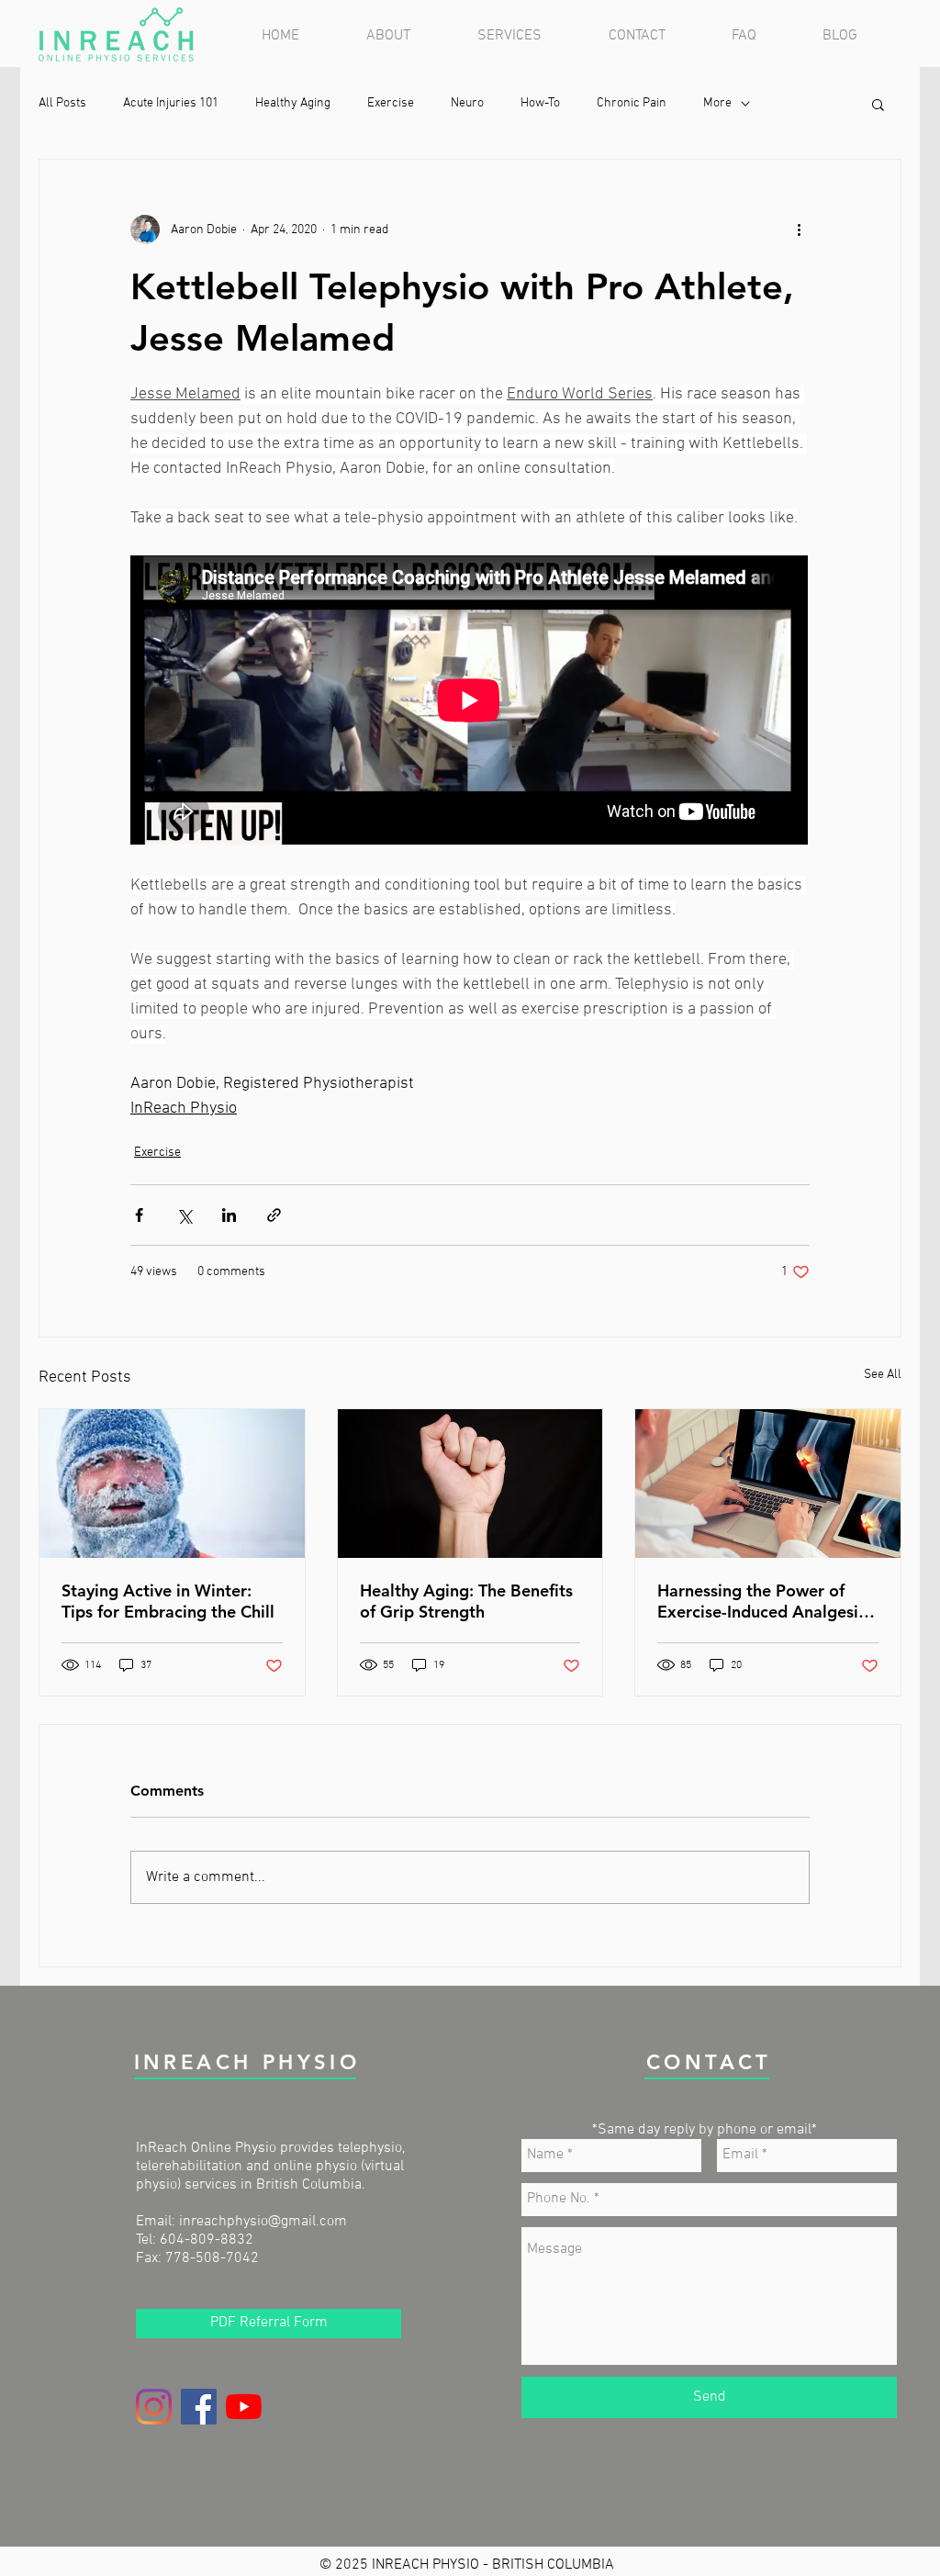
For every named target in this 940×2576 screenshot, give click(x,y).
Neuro (467, 103)
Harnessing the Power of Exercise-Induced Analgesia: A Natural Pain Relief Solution (765, 1601)
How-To (540, 103)
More (717, 103)
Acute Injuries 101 (171, 103)
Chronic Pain (632, 103)
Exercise (391, 103)
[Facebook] (199, 2407)
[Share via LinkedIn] (229, 1215)
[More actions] (799, 230)
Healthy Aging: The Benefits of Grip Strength (466, 1601)
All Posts (62, 103)
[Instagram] (154, 2407)
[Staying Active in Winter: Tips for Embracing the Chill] (172, 1484)
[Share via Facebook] (139, 1215)
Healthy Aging (293, 103)
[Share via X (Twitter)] (184, 1215)
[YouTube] (244, 2407)
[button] (529, 36)
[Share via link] (274, 1215)
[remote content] (470, 702)
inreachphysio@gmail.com (263, 2222)
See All (883, 1375)
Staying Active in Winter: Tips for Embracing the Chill (168, 1601)
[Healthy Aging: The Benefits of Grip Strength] (470, 1484)
